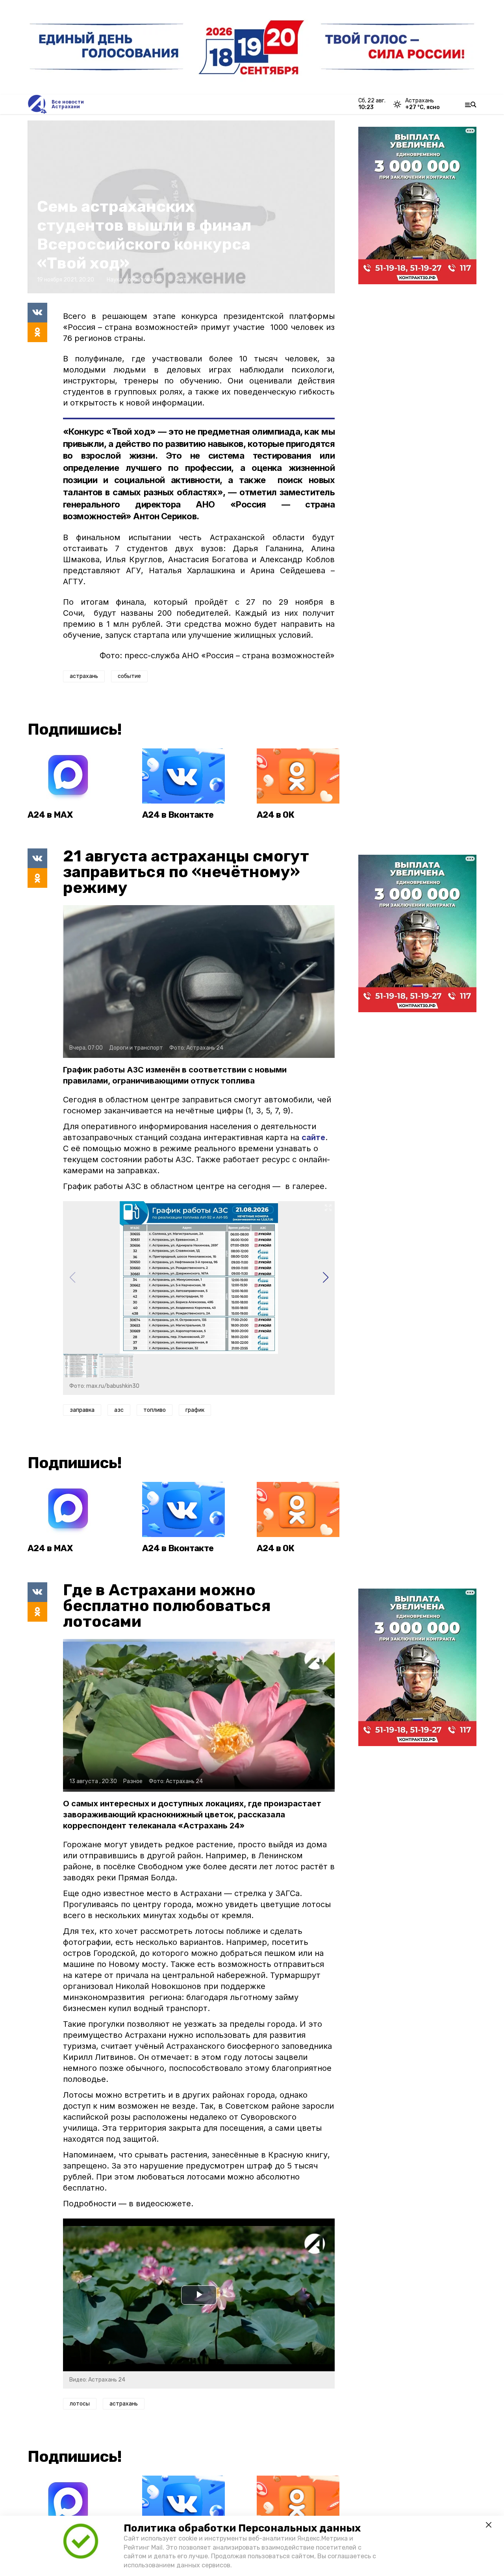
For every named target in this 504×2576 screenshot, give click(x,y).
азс (119, 1410)
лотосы (80, 2404)
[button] (325, 1278)
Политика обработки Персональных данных (242, 2528)
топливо (155, 1410)
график (195, 1410)
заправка (82, 1410)
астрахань (84, 676)
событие (129, 676)
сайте (313, 1137)
